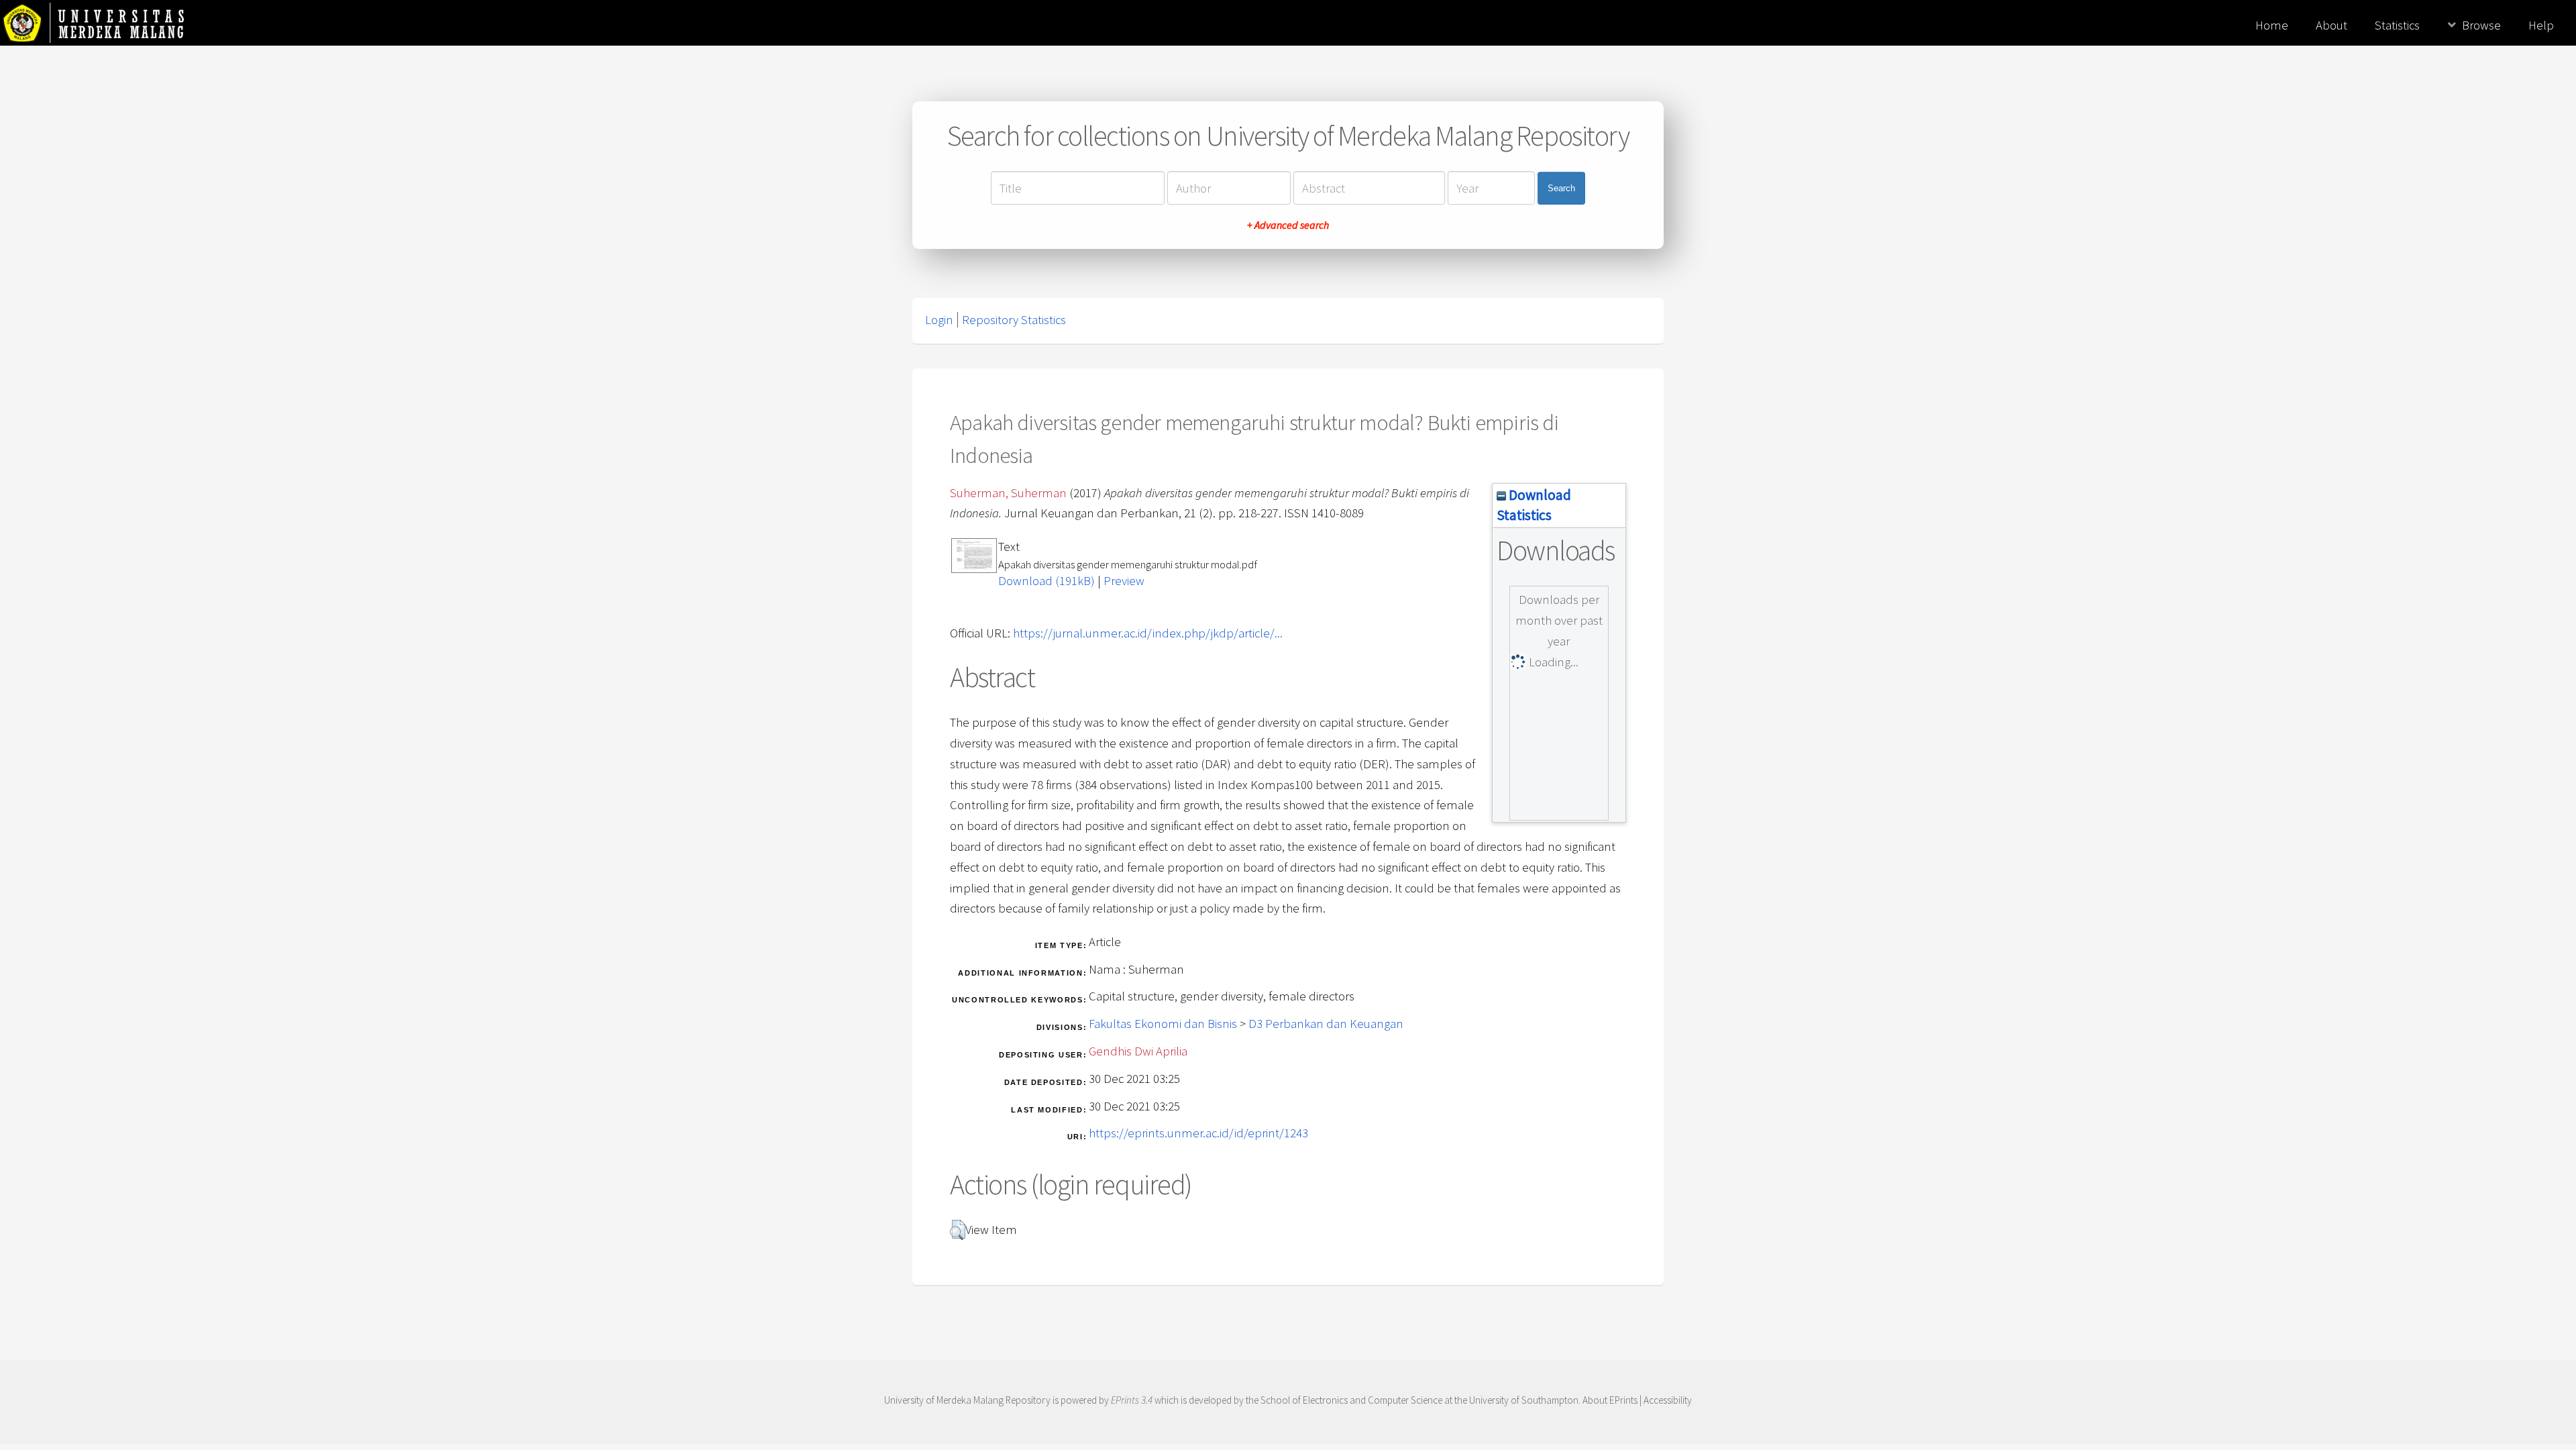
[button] (958, 1230)
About (2331, 25)
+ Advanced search (1288, 225)
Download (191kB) (1046, 581)
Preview (1124, 581)
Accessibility (1668, 1400)
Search (1561, 188)
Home (2272, 25)
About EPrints (1610, 1400)
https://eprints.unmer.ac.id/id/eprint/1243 (1198, 1133)
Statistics (2397, 25)
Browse (2481, 25)
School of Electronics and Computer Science (1351, 1400)
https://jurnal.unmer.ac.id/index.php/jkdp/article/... (1148, 633)
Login (939, 320)
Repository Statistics (1014, 320)
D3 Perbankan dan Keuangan (1326, 1024)
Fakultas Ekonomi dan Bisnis (1163, 1024)
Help (2541, 25)
